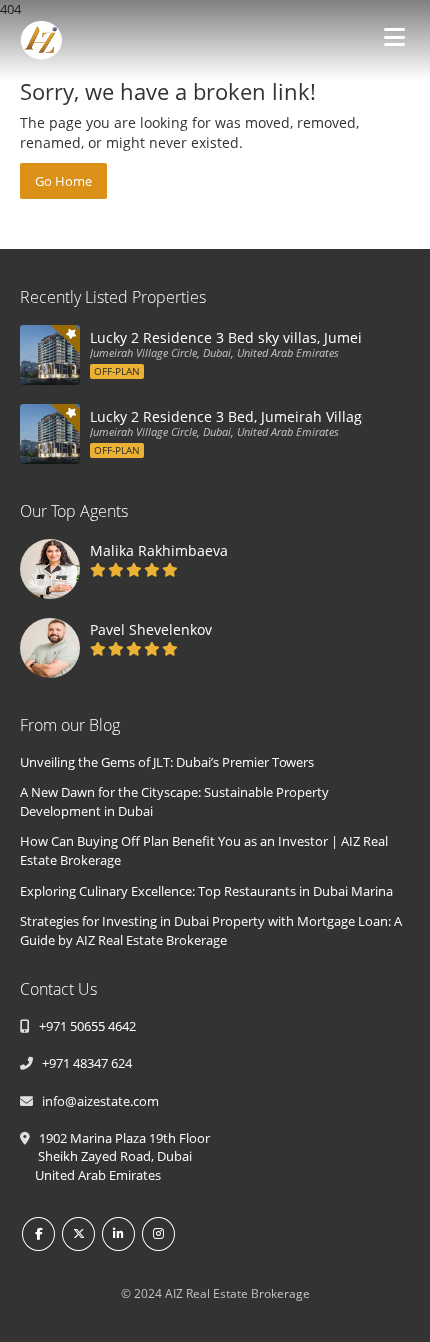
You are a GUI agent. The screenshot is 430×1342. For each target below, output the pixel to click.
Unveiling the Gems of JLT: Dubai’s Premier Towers (167, 762)
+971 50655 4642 (84, 1026)
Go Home (63, 181)
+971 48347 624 (84, 1063)
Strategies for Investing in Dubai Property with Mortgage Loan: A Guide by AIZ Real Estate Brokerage (211, 930)
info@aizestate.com (97, 1101)
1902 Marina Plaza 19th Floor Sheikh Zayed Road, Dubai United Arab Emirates (115, 1156)
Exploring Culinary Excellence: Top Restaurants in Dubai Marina (206, 891)
